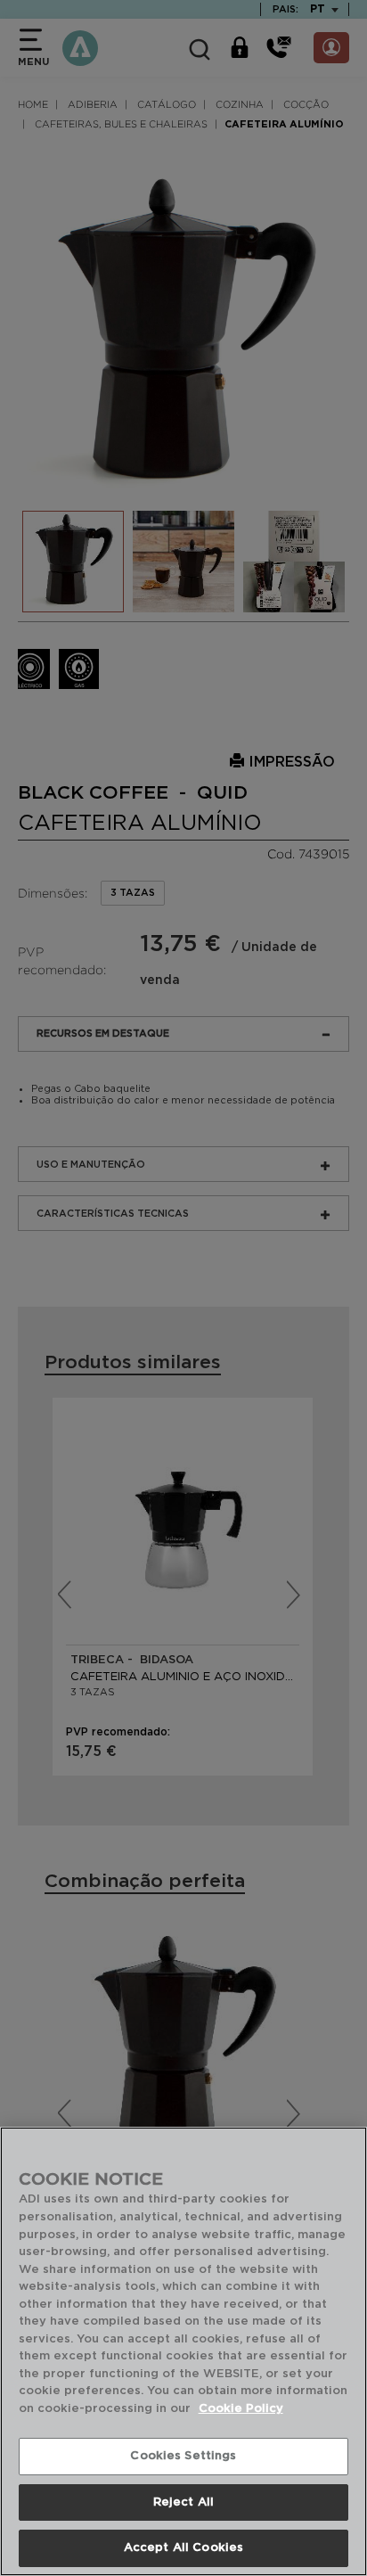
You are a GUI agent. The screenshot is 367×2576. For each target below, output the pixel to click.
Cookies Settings (183, 2456)
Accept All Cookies (183, 2548)
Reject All (183, 2502)
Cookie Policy (241, 2409)
